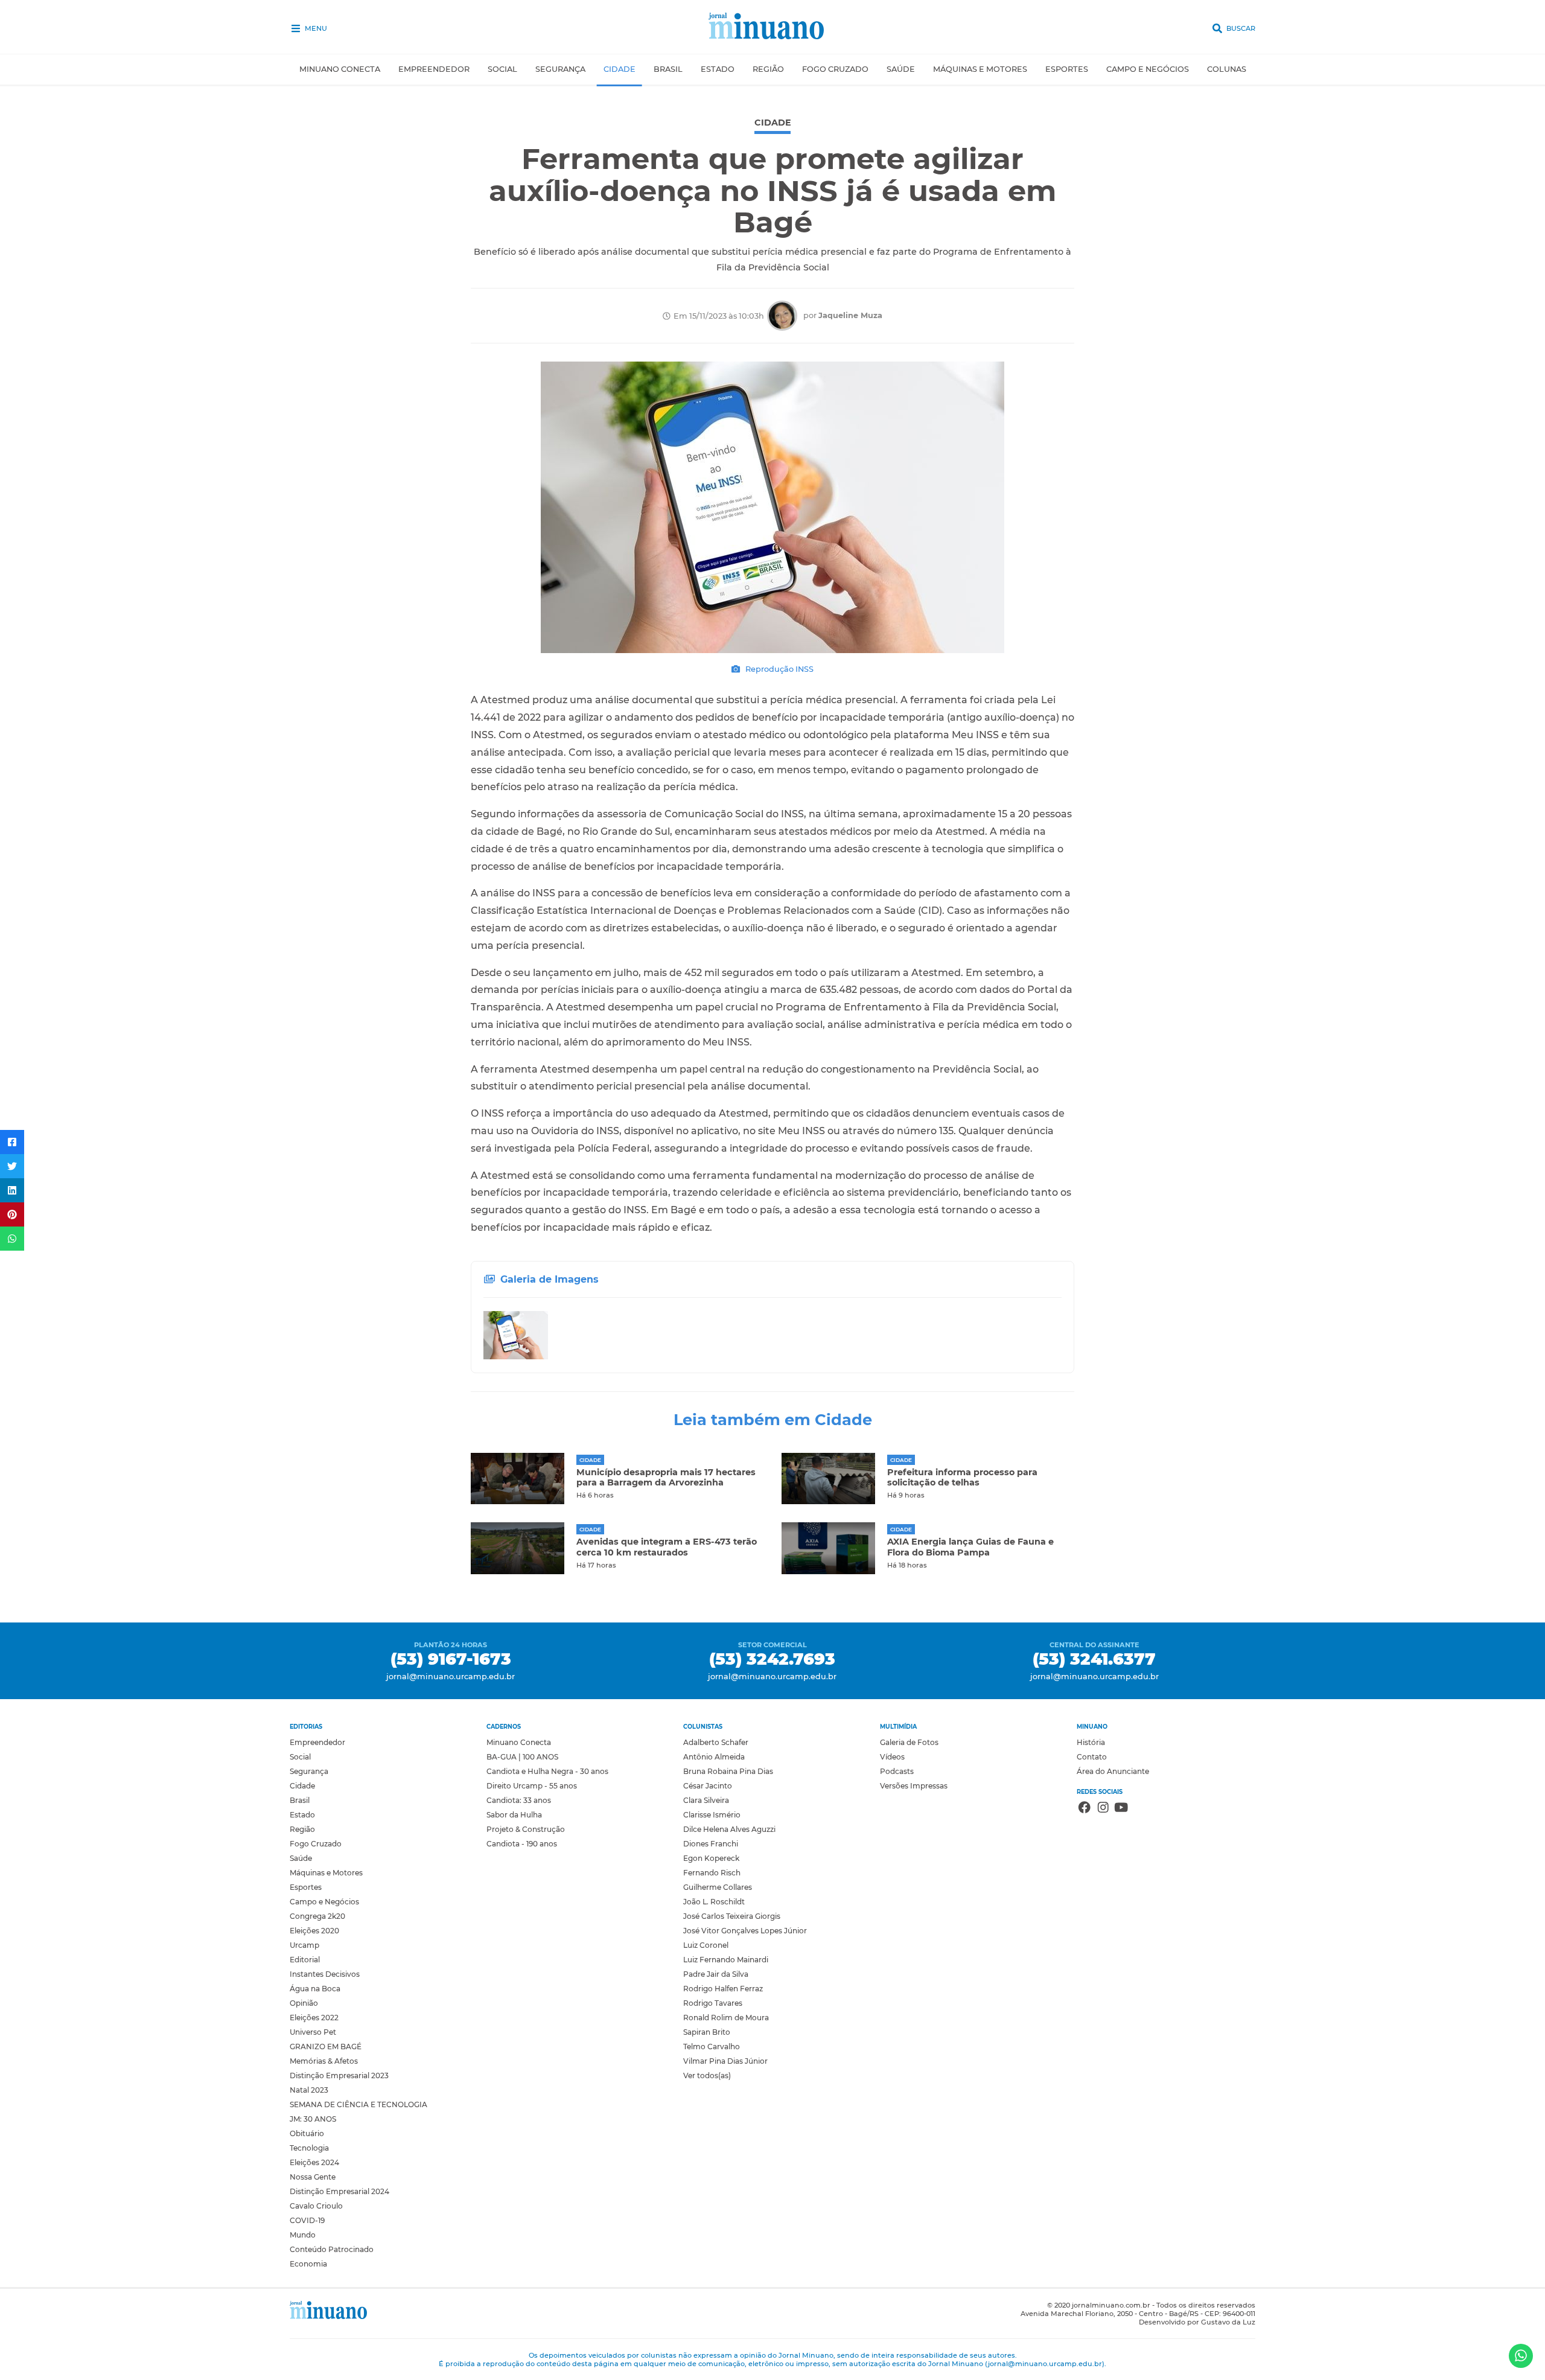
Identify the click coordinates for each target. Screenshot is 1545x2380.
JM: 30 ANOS (313, 2119)
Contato (1092, 1757)
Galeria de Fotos (909, 1742)
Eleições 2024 (314, 2162)
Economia (308, 2264)
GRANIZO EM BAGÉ (326, 2047)
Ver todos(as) (707, 2075)
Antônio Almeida (714, 1757)
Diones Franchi (711, 1844)
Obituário (307, 2133)
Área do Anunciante (1113, 1771)
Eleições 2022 (314, 2018)
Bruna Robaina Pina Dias (728, 1771)
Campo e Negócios (1148, 69)
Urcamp (304, 1945)
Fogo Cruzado (835, 69)
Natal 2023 (309, 2090)
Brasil (668, 69)
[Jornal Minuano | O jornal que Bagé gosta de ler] (773, 27)
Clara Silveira (706, 1800)
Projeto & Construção (526, 1829)
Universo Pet (313, 2032)
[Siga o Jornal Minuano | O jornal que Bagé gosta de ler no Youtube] (1121, 1809)
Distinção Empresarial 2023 (339, 2075)
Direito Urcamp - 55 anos (532, 1786)
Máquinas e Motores (980, 69)
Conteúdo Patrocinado (332, 2249)
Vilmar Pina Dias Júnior (725, 2061)
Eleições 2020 (314, 1931)
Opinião (304, 2003)
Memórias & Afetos (324, 2061)
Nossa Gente (313, 2177)
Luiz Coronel (706, 1945)
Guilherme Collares (718, 1887)
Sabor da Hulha (514, 1815)
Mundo (303, 2235)
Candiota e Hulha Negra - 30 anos (547, 1771)
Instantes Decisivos (325, 1974)
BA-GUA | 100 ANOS (522, 1757)
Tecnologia (309, 2148)
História (1091, 1742)
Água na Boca (315, 1989)
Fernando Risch (712, 1873)
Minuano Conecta (340, 69)
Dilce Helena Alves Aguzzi (729, 1829)
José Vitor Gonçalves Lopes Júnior (745, 1931)
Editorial (305, 1960)
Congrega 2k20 (317, 1916)
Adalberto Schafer (716, 1742)
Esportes (1067, 69)
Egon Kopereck (711, 1858)
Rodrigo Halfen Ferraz (723, 1989)
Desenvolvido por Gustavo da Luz (1197, 2322)
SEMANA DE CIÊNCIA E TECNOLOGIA (358, 2104)
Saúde (901, 69)
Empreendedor (434, 69)
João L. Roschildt (714, 1902)
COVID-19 (307, 2220)
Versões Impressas (914, 1786)
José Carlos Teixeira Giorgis (732, 1916)
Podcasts (897, 1771)
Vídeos (892, 1757)
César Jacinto (708, 1786)
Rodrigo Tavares (713, 2003)
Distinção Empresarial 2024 (339, 2191)
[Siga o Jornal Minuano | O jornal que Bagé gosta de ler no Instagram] (1103, 1809)
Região (768, 69)
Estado (718, 69)
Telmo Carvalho (712, 2047)
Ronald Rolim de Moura (726, 2018)
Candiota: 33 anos (519, 1800)
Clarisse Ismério (712, 1815)
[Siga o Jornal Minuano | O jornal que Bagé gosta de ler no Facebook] (1085, 1809)
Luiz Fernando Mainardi (726, 1960)
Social (502, 69)
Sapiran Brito (707, 2032)
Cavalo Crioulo (316, 2206)
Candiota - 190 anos (522, 1844)
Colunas (1227, 69)
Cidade (620, 69)
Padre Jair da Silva (716, 1974)
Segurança (560, 69)
